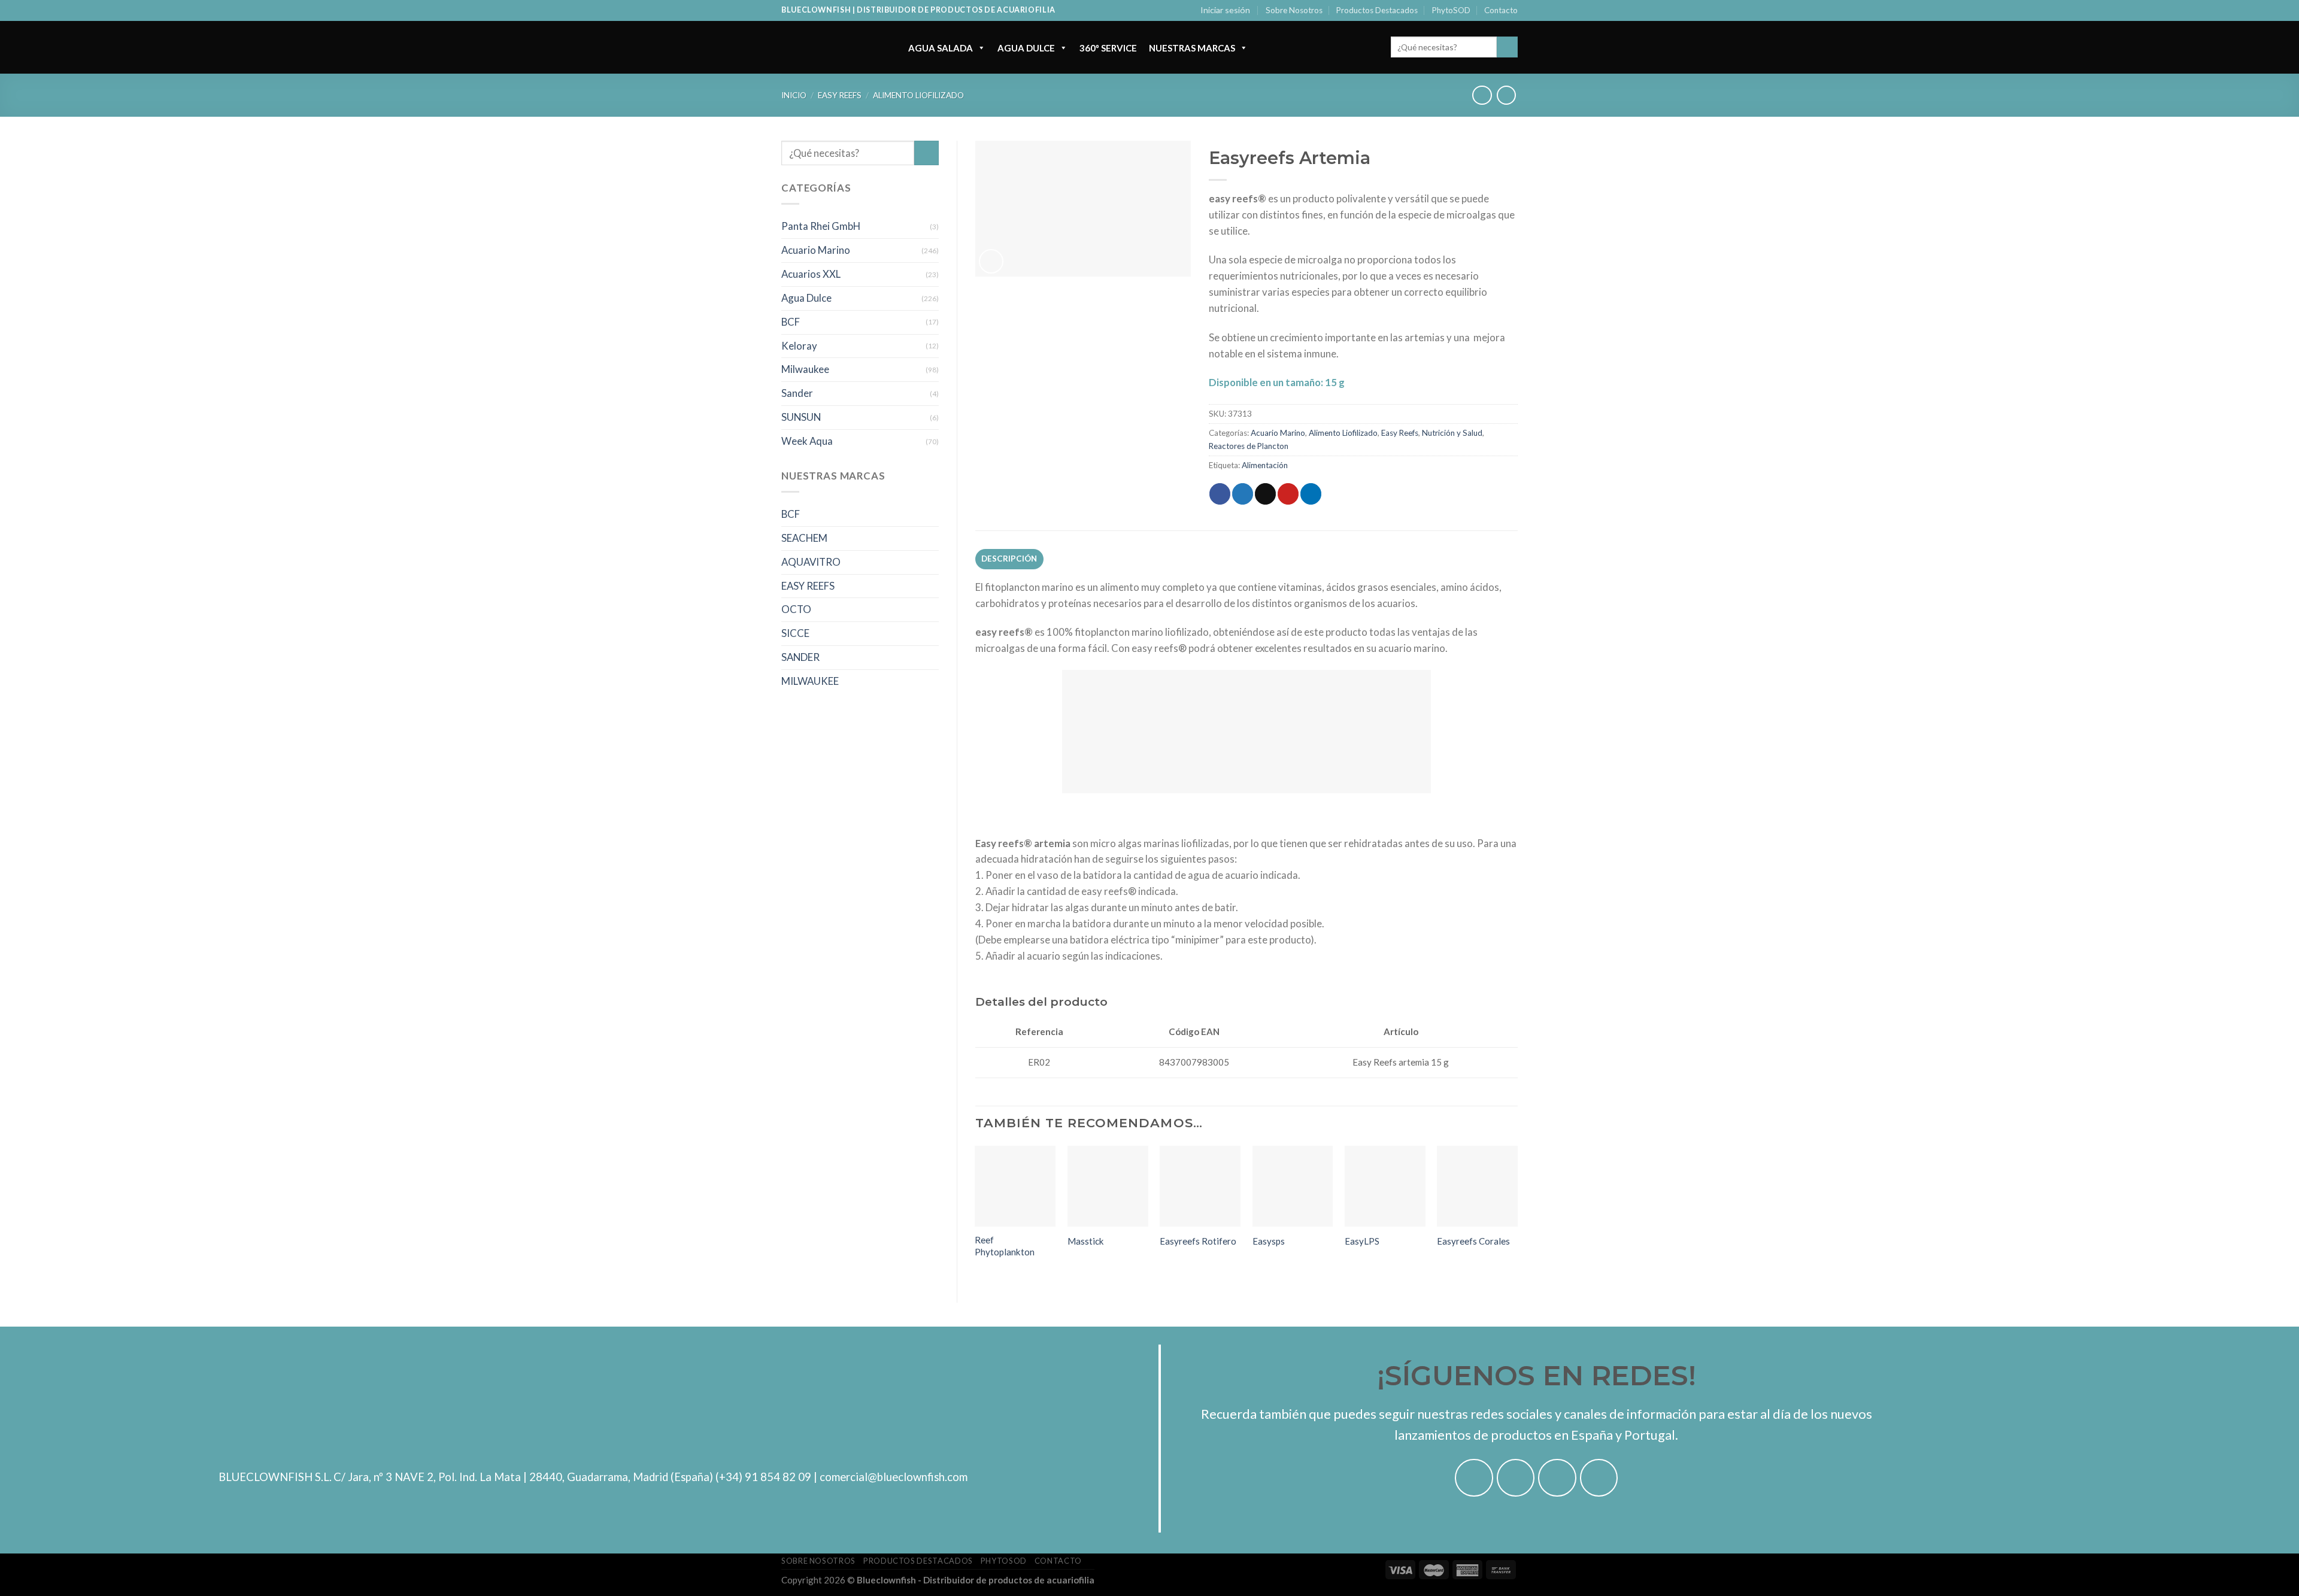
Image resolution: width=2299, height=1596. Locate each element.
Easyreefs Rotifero (1198, 1241)
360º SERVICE (1108, 48)
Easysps (1269, 1241)
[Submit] (1507, 47)
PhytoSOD (1451, 10)
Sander (797, 393)
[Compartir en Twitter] (1243, 494)
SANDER (800, 657)
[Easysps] (1293, 1186)
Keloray (799, 346)
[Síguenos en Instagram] (1516, 1478)
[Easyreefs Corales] (1477, 1186)
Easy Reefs (840, 95)
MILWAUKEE (810, 681)
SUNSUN (801, 417)
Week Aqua (807, 441)
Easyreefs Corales (1473, 1241)
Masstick (1086, 1241)
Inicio (794, 95)
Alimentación (1265, 465)
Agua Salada (941, 48)
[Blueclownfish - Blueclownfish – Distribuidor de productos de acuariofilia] (833, 47)
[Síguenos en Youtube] (1599, 1478)
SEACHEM (804, 538)
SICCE (795, 633)
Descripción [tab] (1009, 559)
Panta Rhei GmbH (821, 226)
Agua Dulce (1026, 48)
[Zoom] (991, 261)
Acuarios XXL (811, 274)
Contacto (1501, 10)
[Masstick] (1108, 1186)
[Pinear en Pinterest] (1288, 494)
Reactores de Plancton (1249, 446)
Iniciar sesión (1225, 10)
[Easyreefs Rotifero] (1200, 1186)
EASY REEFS (808, 586)
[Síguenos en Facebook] (1474, 1478)
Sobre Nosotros (1294, 10)
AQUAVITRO (811, 562)
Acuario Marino (816, 250)
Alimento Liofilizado (918, 95)
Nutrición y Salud (1452, 433)
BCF (791, 322)
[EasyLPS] (1385, 1186)
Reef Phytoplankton (1005, 1246)
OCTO (796, 609)
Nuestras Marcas (1192, 48)
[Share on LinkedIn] (1311, 494)
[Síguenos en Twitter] (1557, 1478)
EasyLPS (1362, 1241)
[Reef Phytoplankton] (1015, 1186)
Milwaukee (805, 369)
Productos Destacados (1377, 10)
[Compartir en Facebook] (1220, 494)
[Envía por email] (1265, 494)
